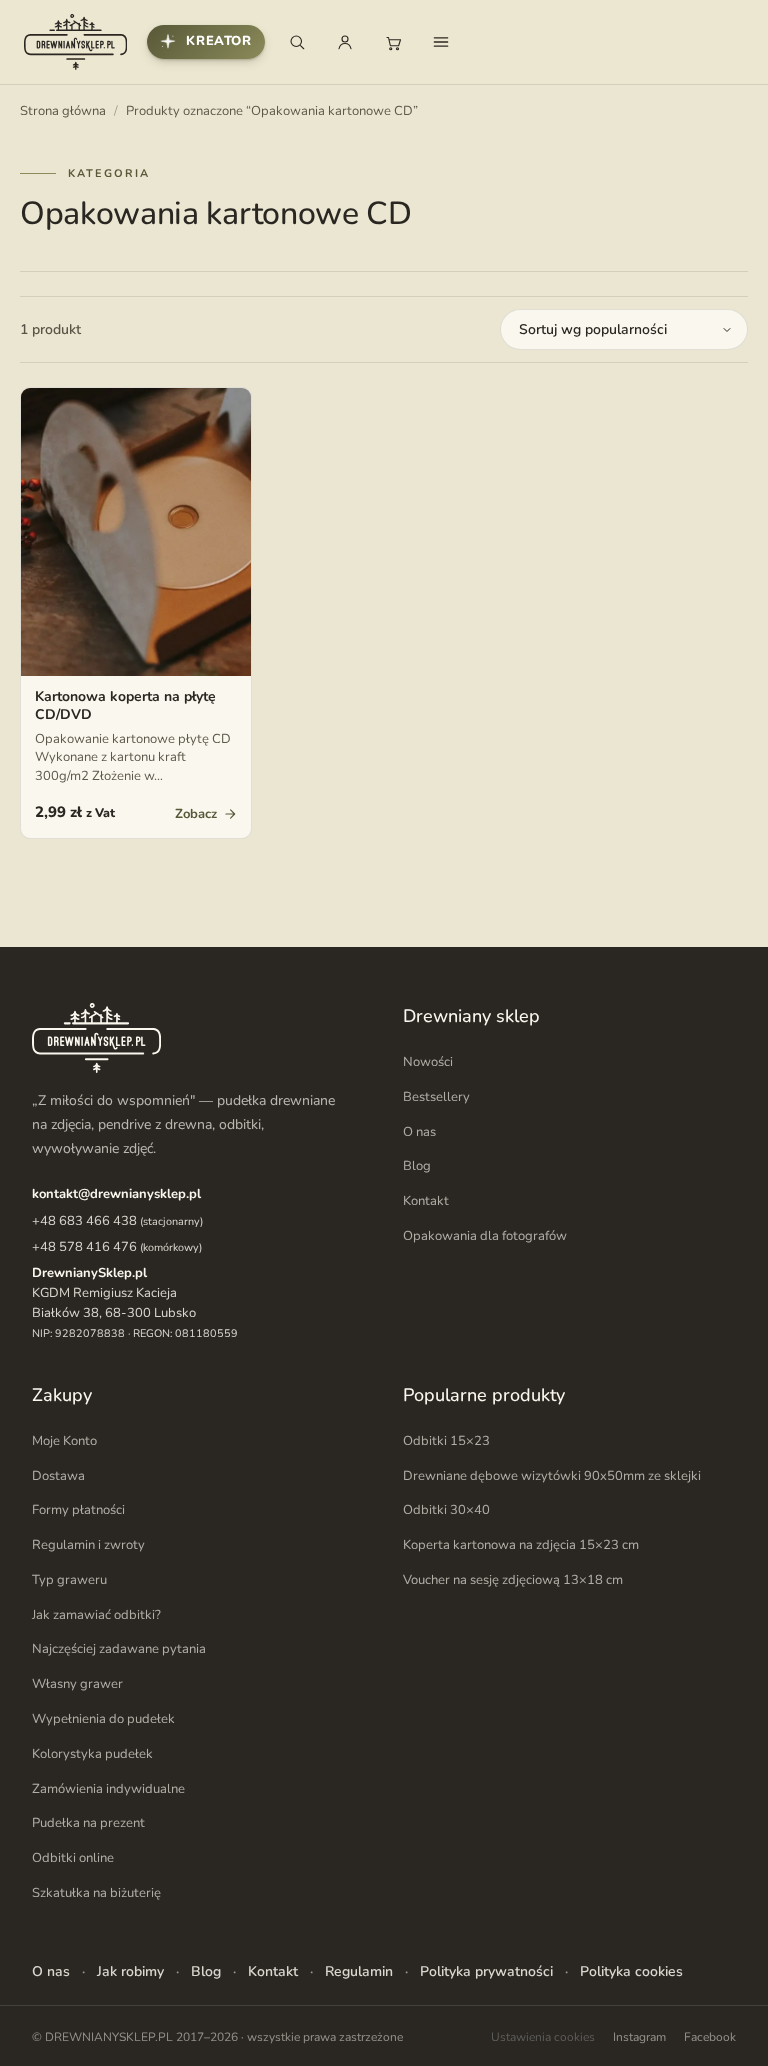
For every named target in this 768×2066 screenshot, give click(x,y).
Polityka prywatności (486, 1971)
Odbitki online (73, 1858)
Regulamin (359, 1971)
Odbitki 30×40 (446, 1510)
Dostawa (58, 1476)
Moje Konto (64, 1441)
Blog (417, 1166)
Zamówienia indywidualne (108, 1789)
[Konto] (345, 42)
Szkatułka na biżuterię (96, 1893)
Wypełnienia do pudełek (103, 1719)
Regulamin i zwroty (88, 1545)
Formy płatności (78, 1510)
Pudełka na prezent (88, 1823)
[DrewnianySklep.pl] (75, 42)
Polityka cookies (631, 1971)
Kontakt (426, 1201)
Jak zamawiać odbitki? (96, 1615)
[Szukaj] (297, 42)
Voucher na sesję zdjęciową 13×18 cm (513, 1580)
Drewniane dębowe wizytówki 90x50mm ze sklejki (552, 1476)
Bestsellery (436, 1097)
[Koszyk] (393, 42)
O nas (419, 1132)
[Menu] (441, 42)
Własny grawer (77, 1684)
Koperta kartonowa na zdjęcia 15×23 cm (521, 1545)
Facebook (710, 2037)
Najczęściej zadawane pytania (119, 1649)
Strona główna (63, 111)
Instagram (639, 2037)
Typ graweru (69, 1580)
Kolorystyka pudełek (92, 1754)
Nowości (428, 1062)
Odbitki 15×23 (446, 1441)
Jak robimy (130, 1971)
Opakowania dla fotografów (485, 1236)
